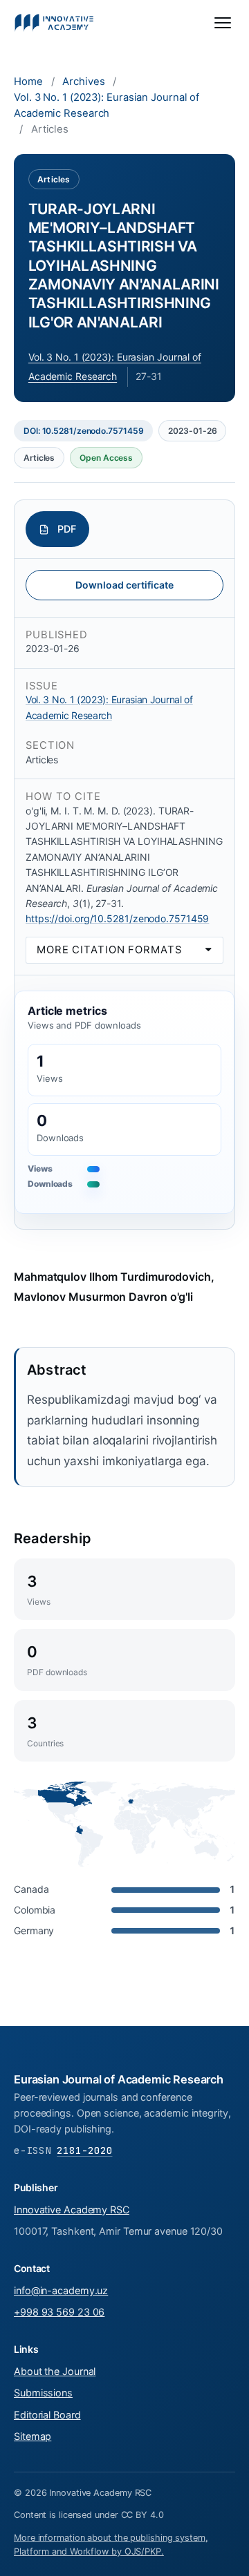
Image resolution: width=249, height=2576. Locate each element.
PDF (67, 529)
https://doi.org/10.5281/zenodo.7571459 (117, 918)
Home (28, 82)
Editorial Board (47, 2415)
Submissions (43, 2393)
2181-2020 (84, 2150)
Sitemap (33, 2436)
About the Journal (55, 2371)
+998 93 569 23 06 (59, 2312)
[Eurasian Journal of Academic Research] (54, 23)
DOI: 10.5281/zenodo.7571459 (83, 431)
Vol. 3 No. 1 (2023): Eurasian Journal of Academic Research (107, 105)
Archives (83, 82)
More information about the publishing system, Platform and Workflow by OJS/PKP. (111, 2545)
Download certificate (124, 585)
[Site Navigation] (223, 23)
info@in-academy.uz (61, 2290)
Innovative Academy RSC (72, 2210)
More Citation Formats (109, 950)
